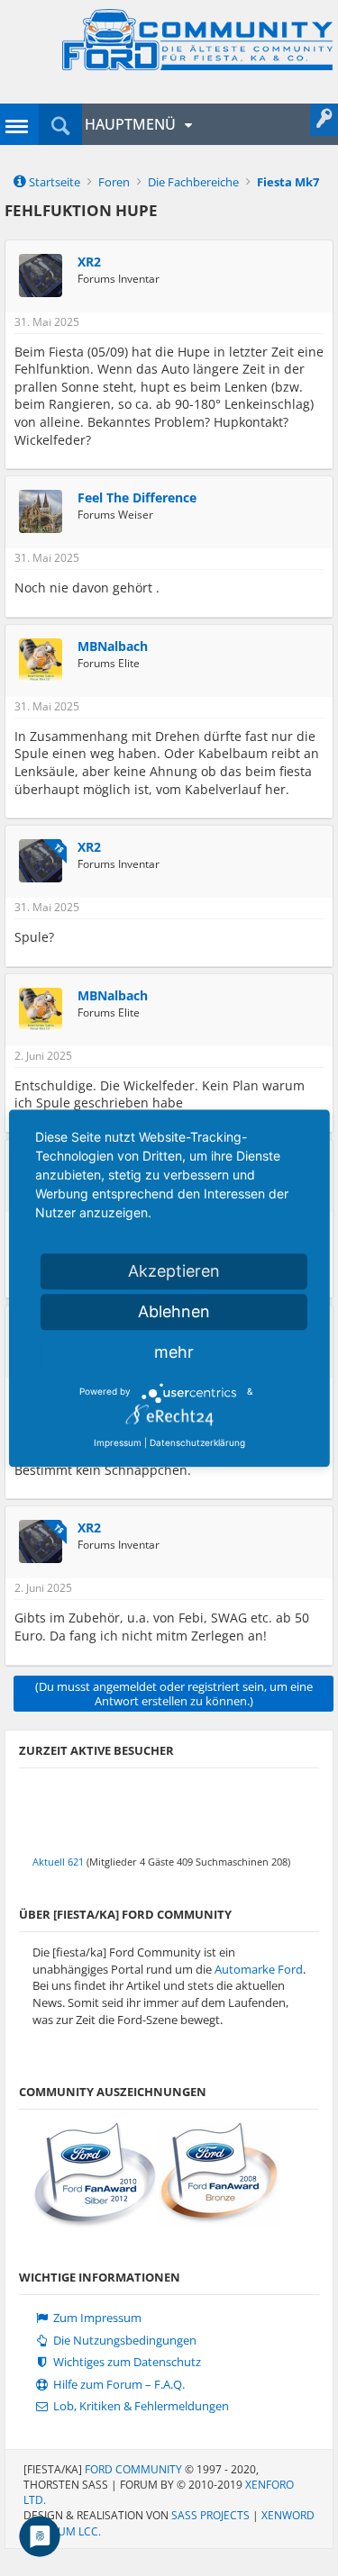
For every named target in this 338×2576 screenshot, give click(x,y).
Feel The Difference (137, 498)
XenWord (288, 2515)
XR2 (89, 262)
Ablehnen (174, 1311)
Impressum (118, 1442)
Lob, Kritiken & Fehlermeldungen (140, 2406)
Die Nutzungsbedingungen (123, 2341)
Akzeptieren (174, 1271)
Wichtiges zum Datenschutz (126, 2362)
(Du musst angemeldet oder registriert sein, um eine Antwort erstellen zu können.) (174, 1694)
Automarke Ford (259, 1969)
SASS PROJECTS (210, 2515)
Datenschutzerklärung (197, 1442)
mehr (174, 1352)
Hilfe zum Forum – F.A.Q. (118, 2385)
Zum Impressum (96, 2318)
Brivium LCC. (67, 2531)
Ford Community (133, 2469)
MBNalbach (113, 646)
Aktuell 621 (58, 1862)
